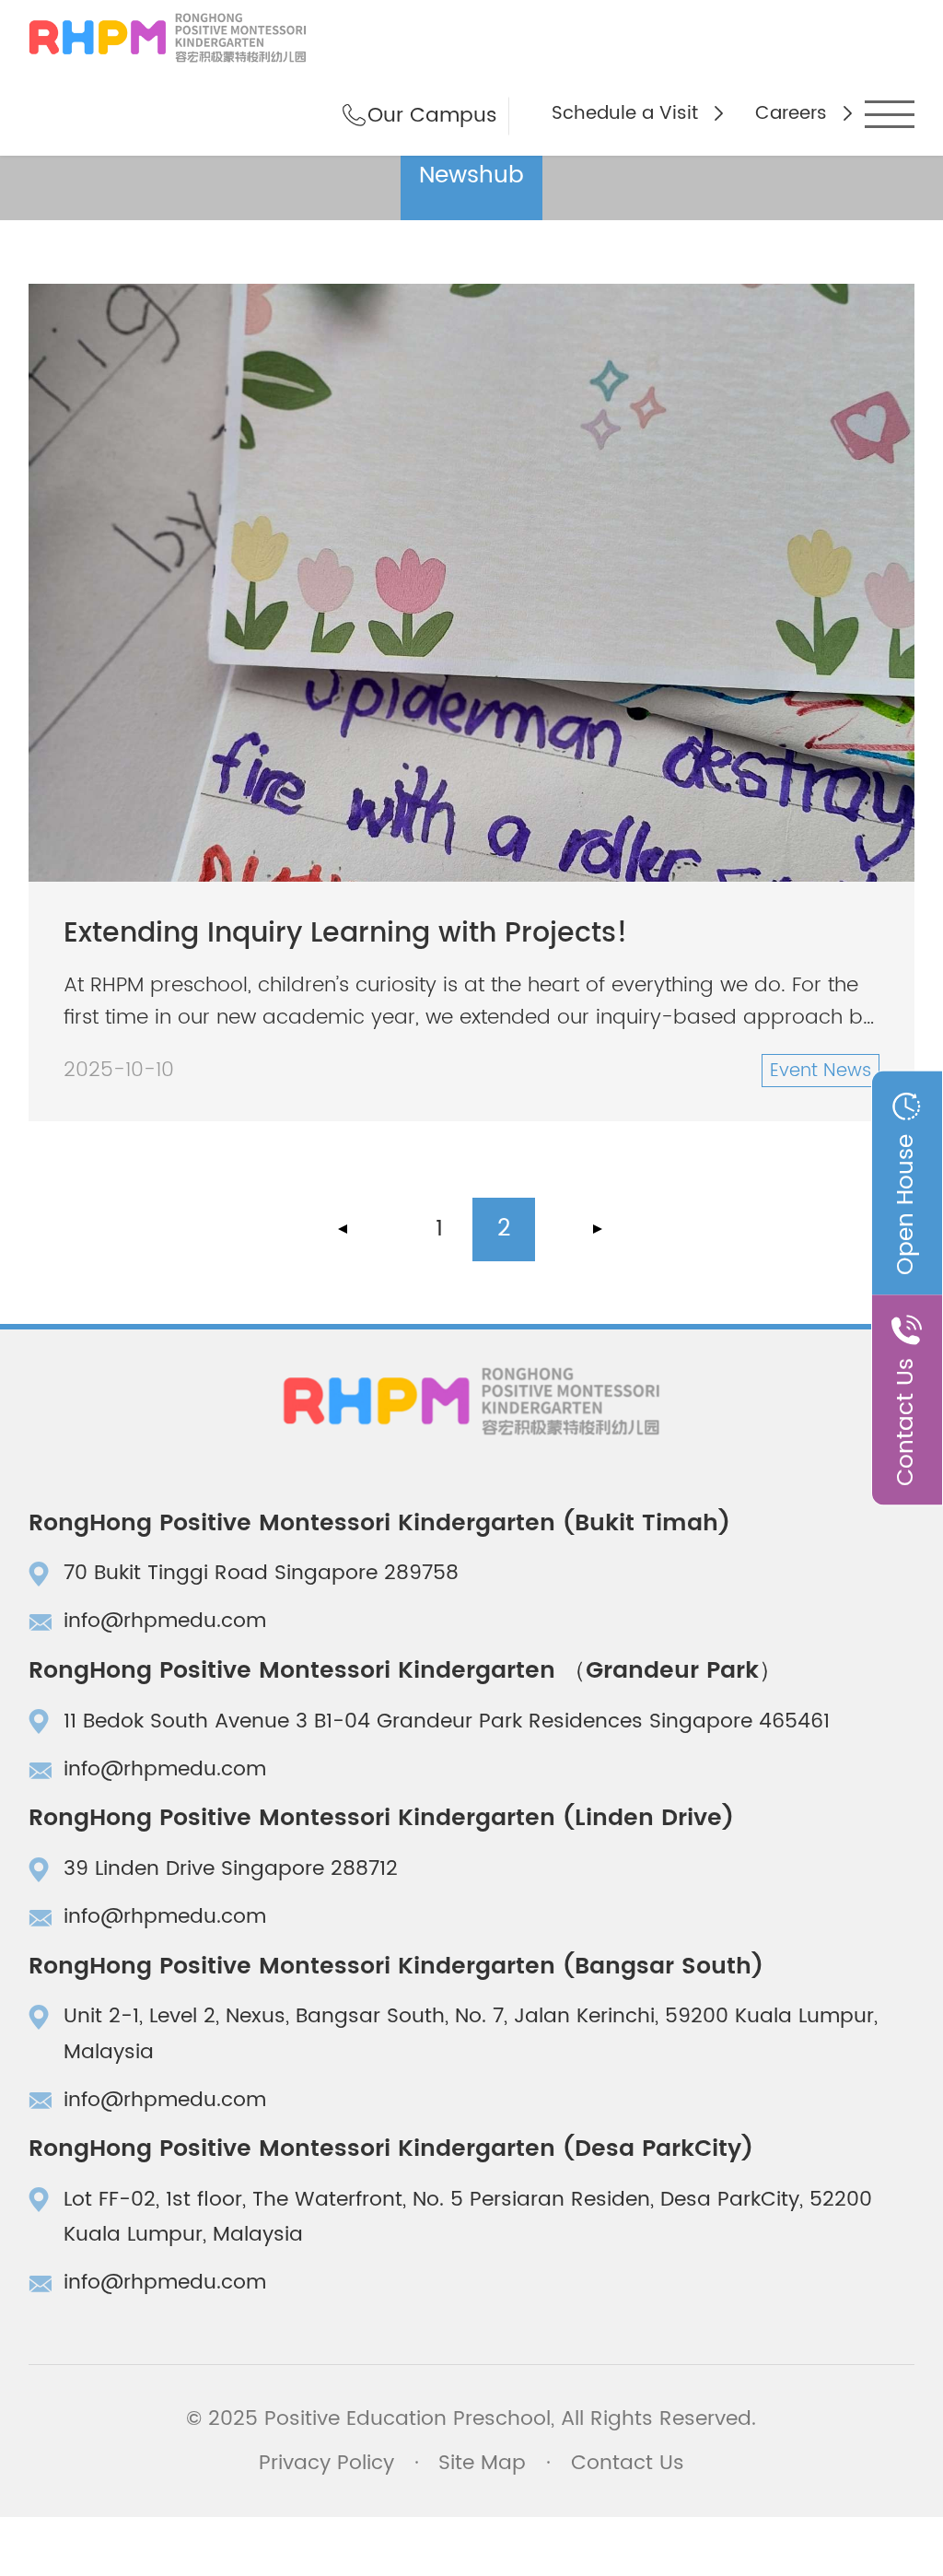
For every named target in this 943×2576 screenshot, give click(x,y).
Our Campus (432, 116)
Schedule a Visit (625, 113)
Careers (791, 113)
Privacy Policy (326, 2463)
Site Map (482, 2463)
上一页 (346, 1229)
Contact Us (628, 2463)
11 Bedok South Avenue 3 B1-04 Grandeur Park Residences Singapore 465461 (447, 1721)
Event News (821, 1071)
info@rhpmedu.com (165, 1621)
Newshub (471, 176)
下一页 (597, 1229)
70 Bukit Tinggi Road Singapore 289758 (261, 1573)
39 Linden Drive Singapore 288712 (231, 1869)
